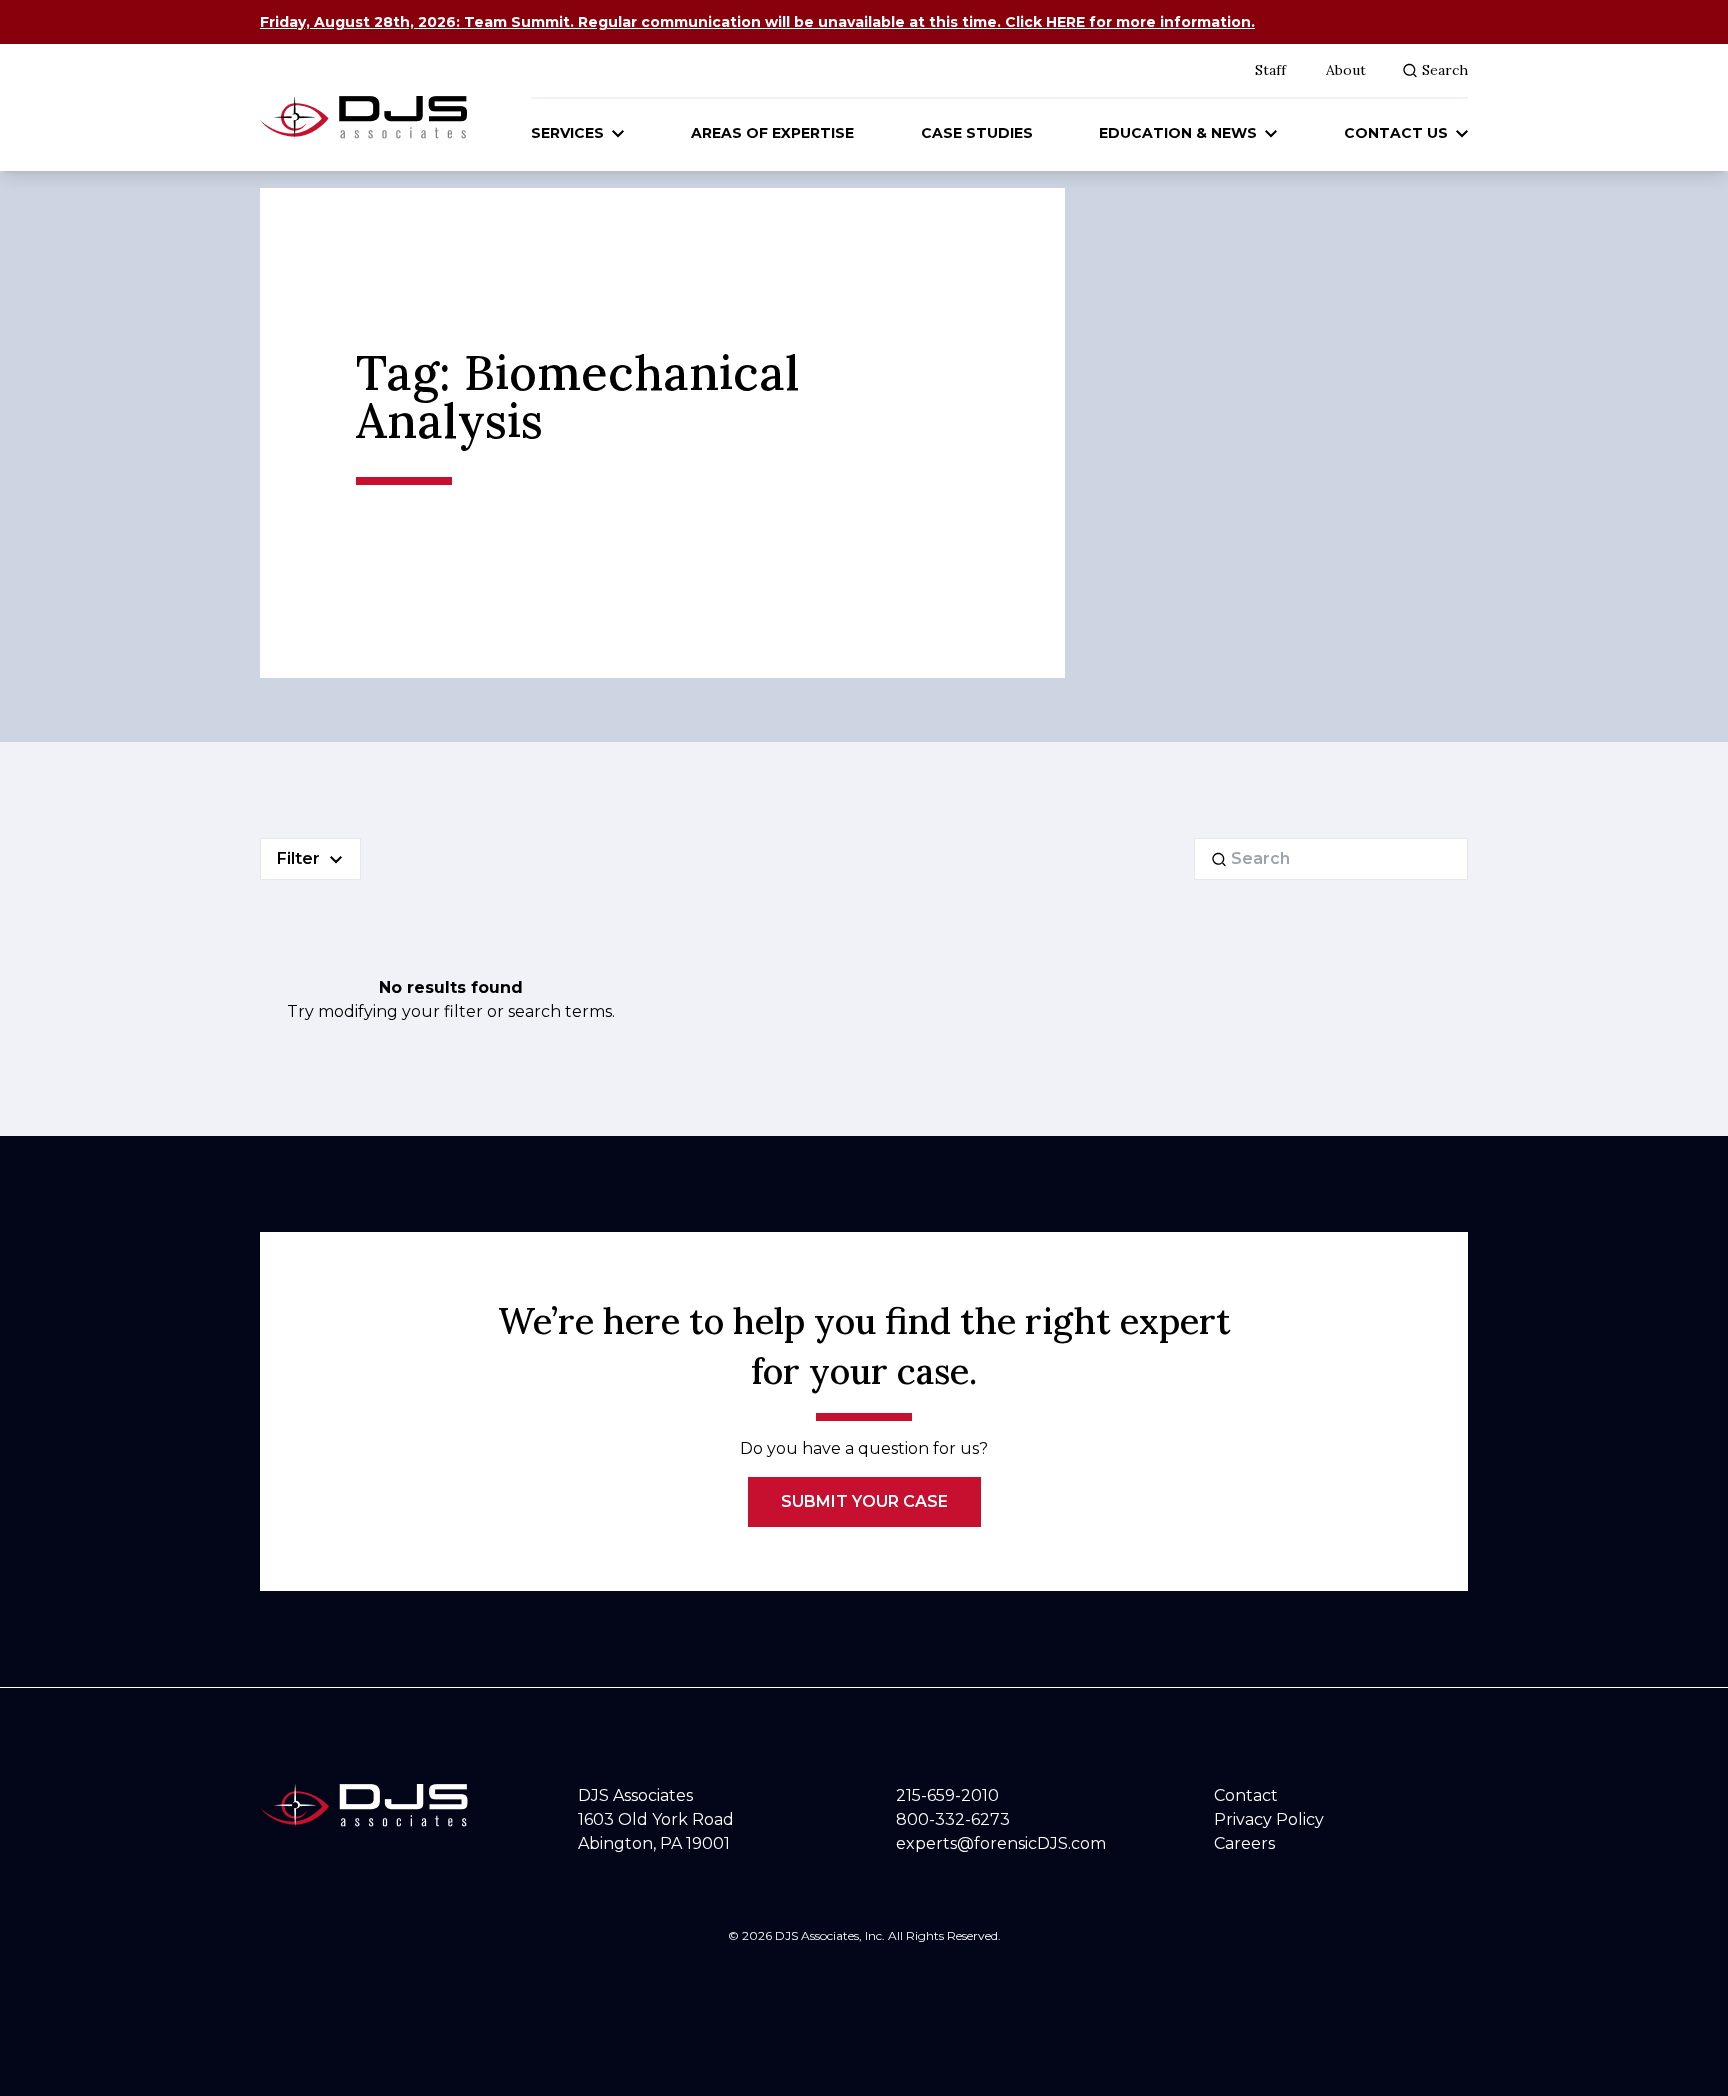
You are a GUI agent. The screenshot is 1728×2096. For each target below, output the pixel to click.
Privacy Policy (1269, 1819)
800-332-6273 (953, 1819)
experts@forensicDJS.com (1001, 1843)
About (1346, 70)
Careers (1244, 1843)
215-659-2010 (947, 1795)
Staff (1270, 70)
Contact (1246, 1795)
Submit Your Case (864, 1501)
